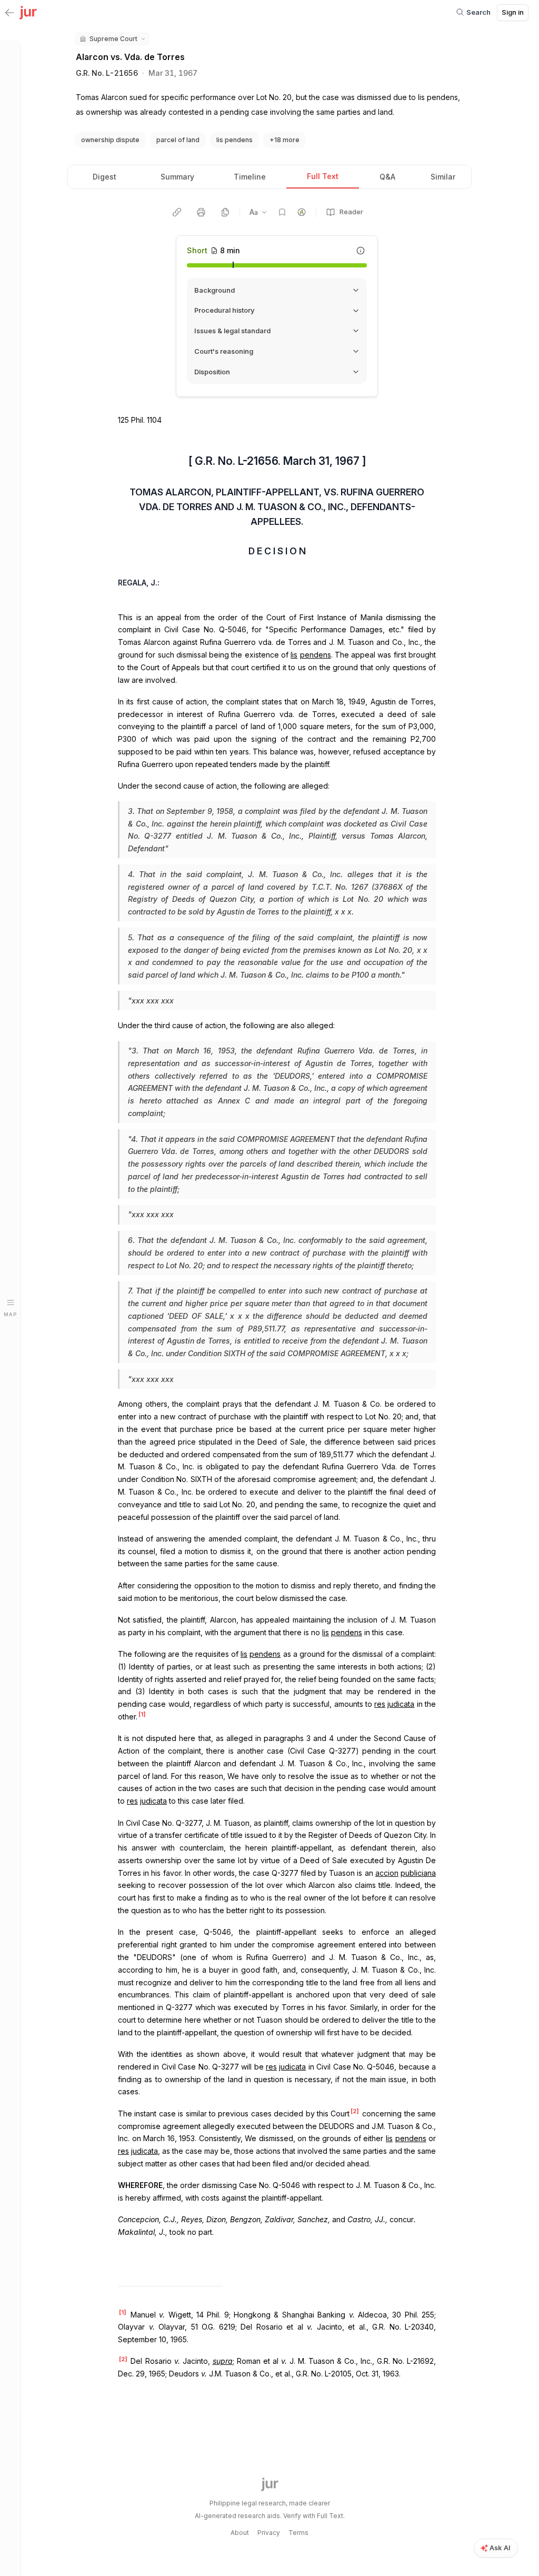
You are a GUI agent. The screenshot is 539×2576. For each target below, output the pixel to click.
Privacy (269, 2533)
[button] (112, 39)
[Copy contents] (225, 212)
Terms (298, 2533)
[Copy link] (177, 212)
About (240, 2533)
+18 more (285, 140)
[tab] (104, 177)
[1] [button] (142, 1714)
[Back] (9, 13)
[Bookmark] (282, 212)
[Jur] (28, 12)
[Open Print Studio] (201, 212)
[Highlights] (302, 212)
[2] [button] (355, 2111)
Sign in (513, 12)
